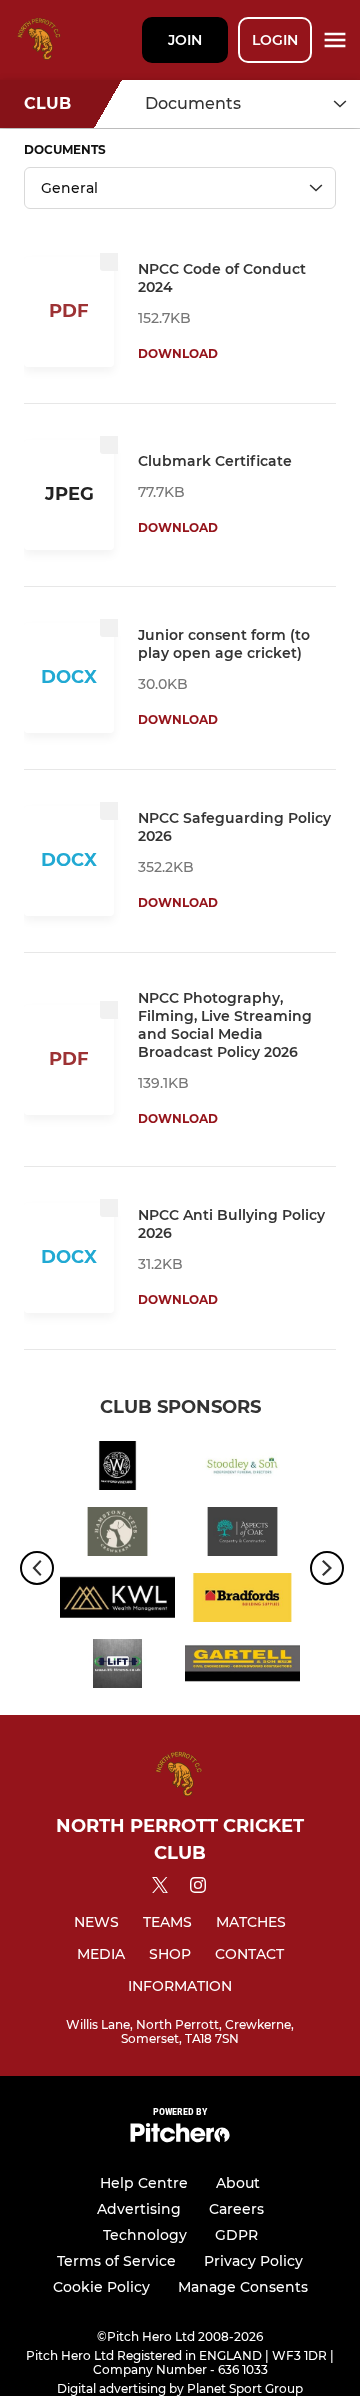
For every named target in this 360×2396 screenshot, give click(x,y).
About (238, 2183)
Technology (145, 2235)
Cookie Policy (101, 2287)
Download (178, 353)
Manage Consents (243, 2287)
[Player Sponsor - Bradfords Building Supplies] (242, 1601)
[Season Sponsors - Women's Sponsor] (117, 1469)
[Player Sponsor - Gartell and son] (242, 1667)
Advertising (139, 2209)
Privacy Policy (253, 2261)
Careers (236, 2209)
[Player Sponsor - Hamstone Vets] (117, 1535)
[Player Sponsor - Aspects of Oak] (242, 1535)
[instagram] (198, 1888)
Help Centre (144, 2183)
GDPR (236, 2235)
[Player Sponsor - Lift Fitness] (117, 1667)
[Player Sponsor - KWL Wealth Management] (117, 1601)
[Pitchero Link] (180, 2137)
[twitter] (160, 1888)
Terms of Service (116, 2261)
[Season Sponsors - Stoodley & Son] (242, 1469)
